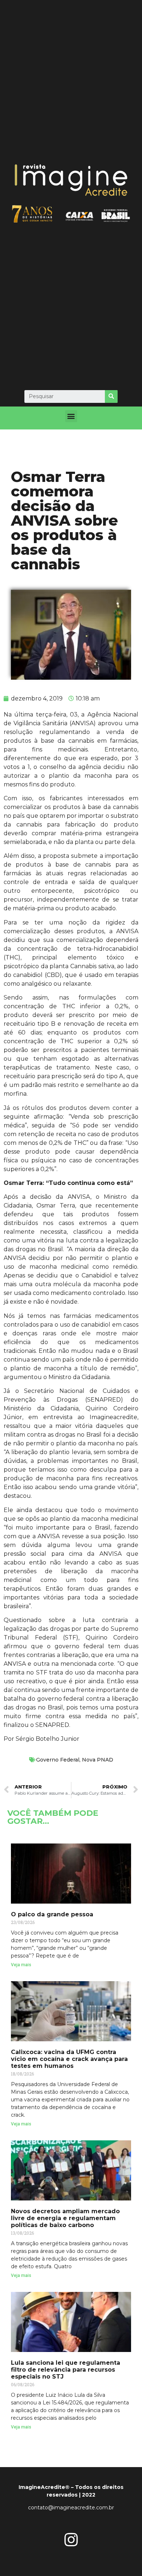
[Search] (111, 396)
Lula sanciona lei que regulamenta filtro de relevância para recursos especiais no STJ (66, 2370)
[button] (71, 416)
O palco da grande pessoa (52, 1914)
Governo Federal (58, 1760)
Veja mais (21, 1965)
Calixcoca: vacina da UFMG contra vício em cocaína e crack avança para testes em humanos (69, 2059)
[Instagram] (71, 2540)
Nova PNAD (98, 1760)
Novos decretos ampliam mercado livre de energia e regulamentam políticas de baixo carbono (65, 2218)
